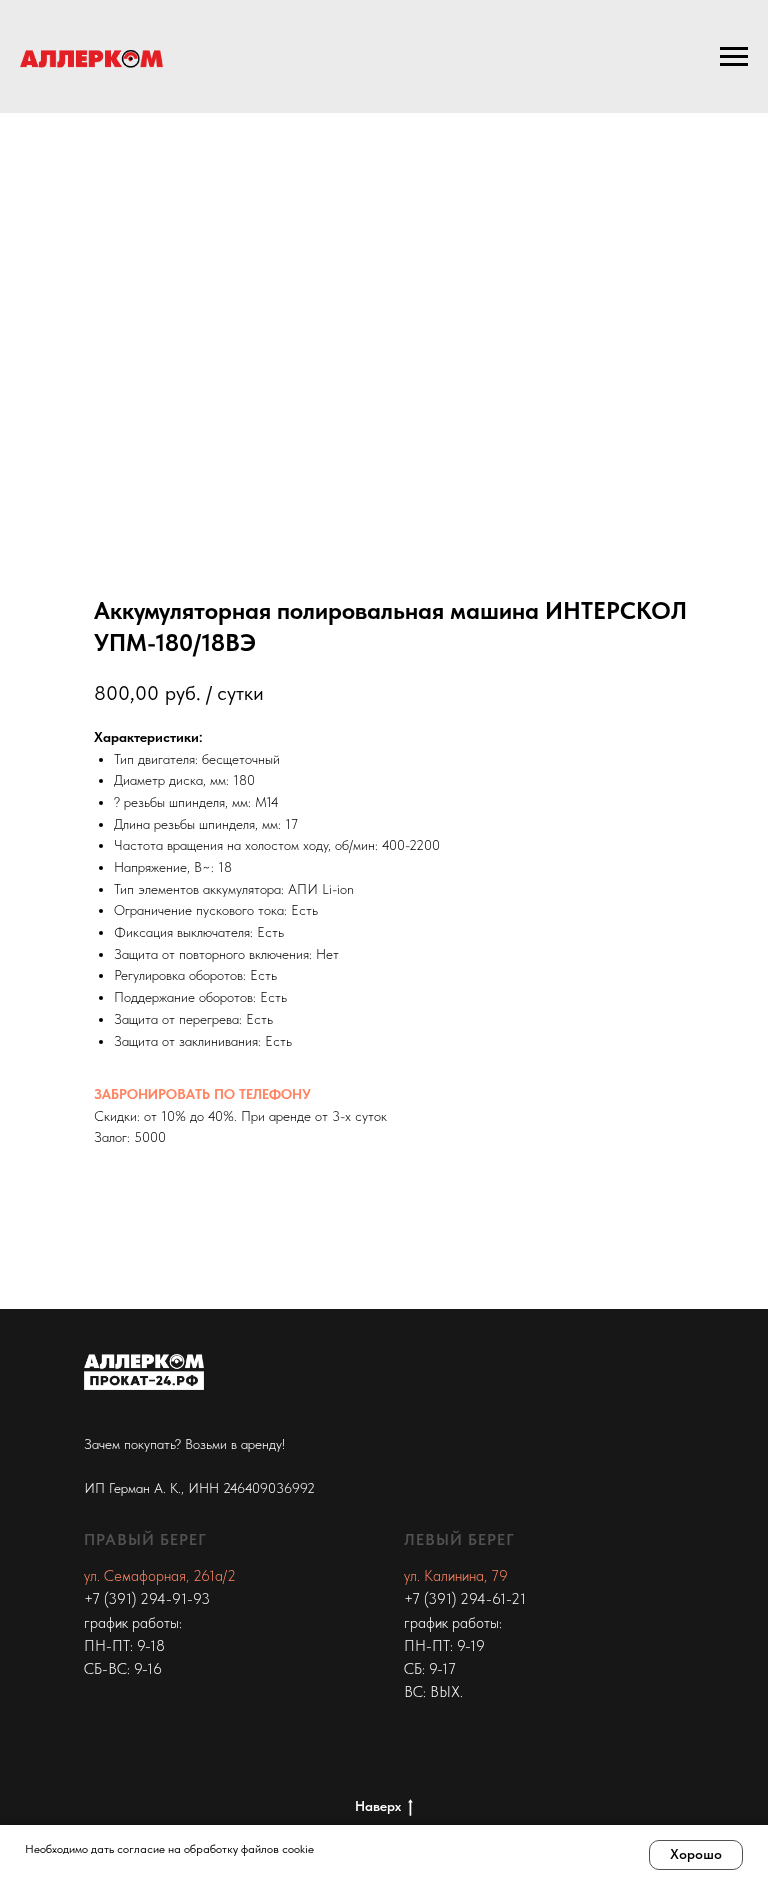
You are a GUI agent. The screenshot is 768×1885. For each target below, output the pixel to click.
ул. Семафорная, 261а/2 (160, 1576)
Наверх (378, 1806)
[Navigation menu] (734, 57)
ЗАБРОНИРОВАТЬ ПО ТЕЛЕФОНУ (202, 1094)
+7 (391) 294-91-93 (147, 1599)
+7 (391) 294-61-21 (465, 1599)
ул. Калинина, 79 (456, 1576)
